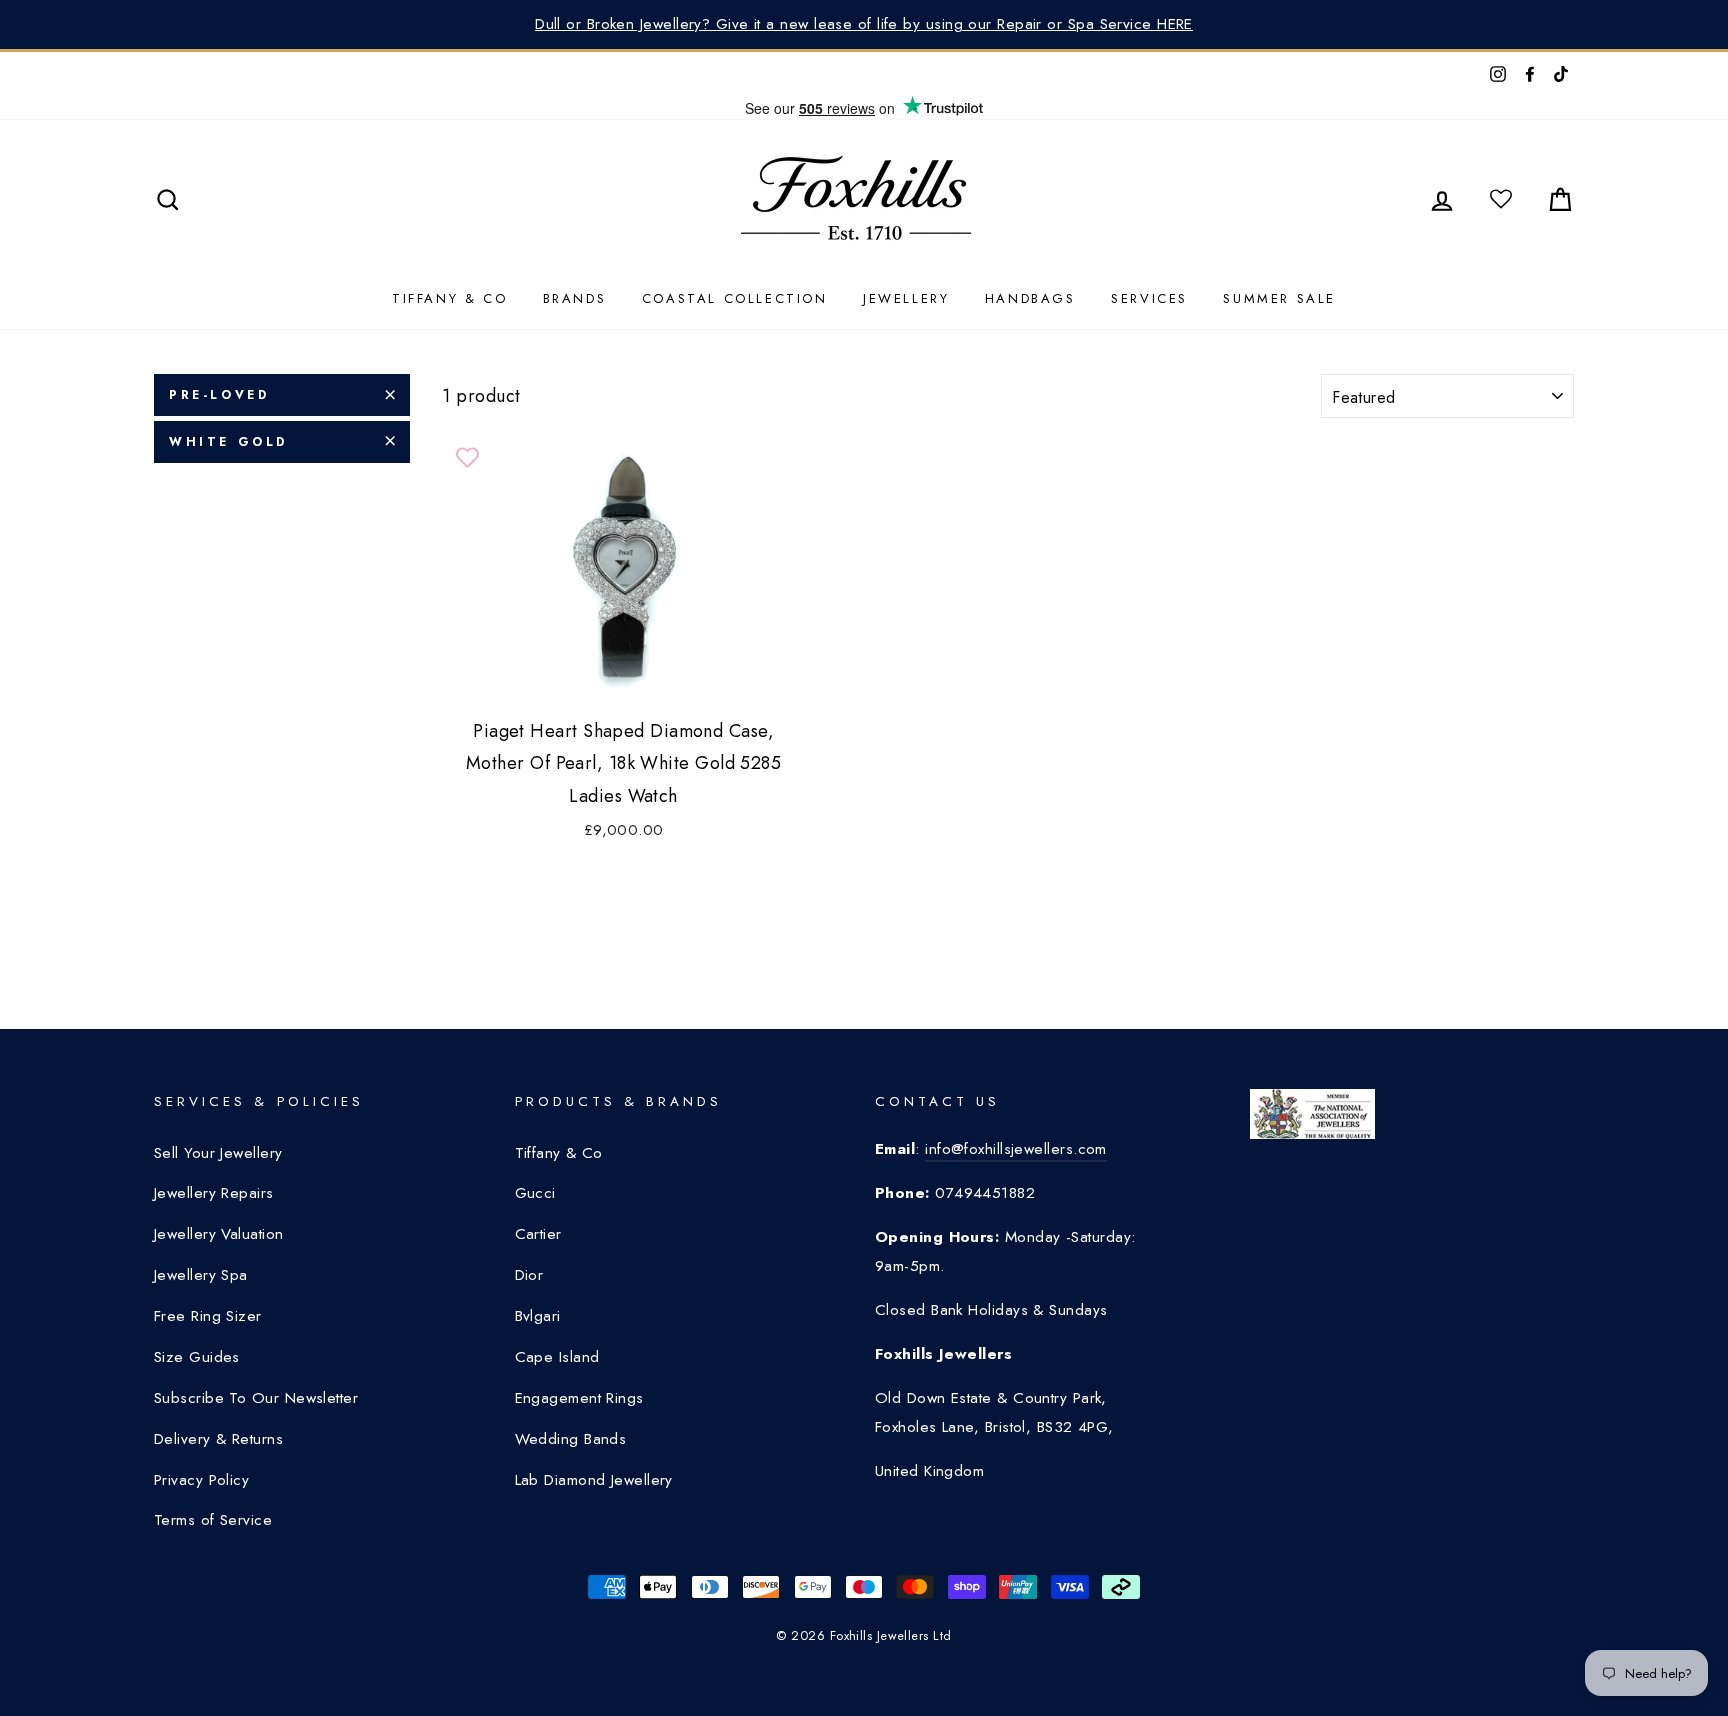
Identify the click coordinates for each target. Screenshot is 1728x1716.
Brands (575, 298)
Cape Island (557, 1357)
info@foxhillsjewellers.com (1016, 1149)
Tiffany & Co (449, 298)
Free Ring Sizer (208, 1316)
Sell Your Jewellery (218, 1153)
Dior (529, 1275)
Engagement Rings (579, 1398)
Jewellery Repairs (214, 1193)
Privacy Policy (201, 1480)
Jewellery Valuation (219, 1234)
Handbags (1030, 298)
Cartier (538, 1234)
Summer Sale (1279, 298)
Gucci (535, 1193)
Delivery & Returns (218, 1439)
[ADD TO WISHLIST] (467, 458)
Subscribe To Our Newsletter (256, 1398)
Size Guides (197, 1357)
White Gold (228, 441)
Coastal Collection (735, 298)
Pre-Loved (219, 395)
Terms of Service (213, 1520)
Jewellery (906, 298)
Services (1149, 298)
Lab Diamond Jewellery (594, 1480)
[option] (864, 24)
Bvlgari (538, 1316)
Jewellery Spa (201, 1275)
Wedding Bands (571, 1439)
